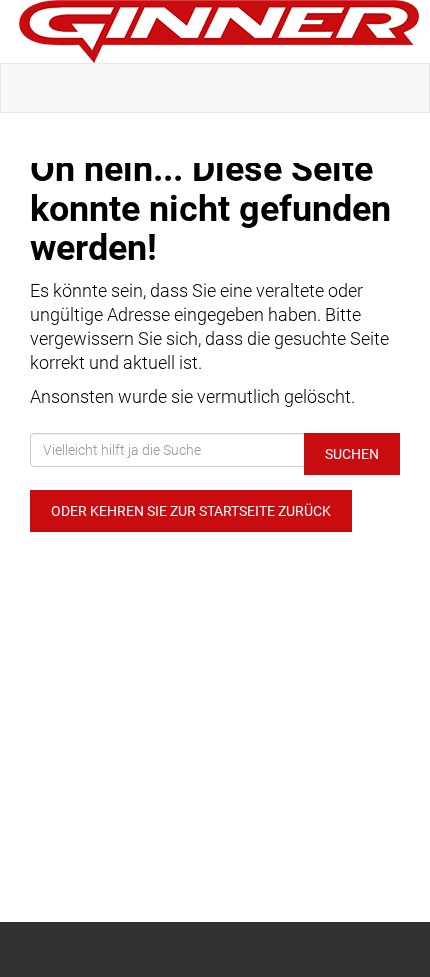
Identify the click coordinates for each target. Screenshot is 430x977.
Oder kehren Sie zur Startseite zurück (191, 511)
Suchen (352, 454)
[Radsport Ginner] (219, 31)
